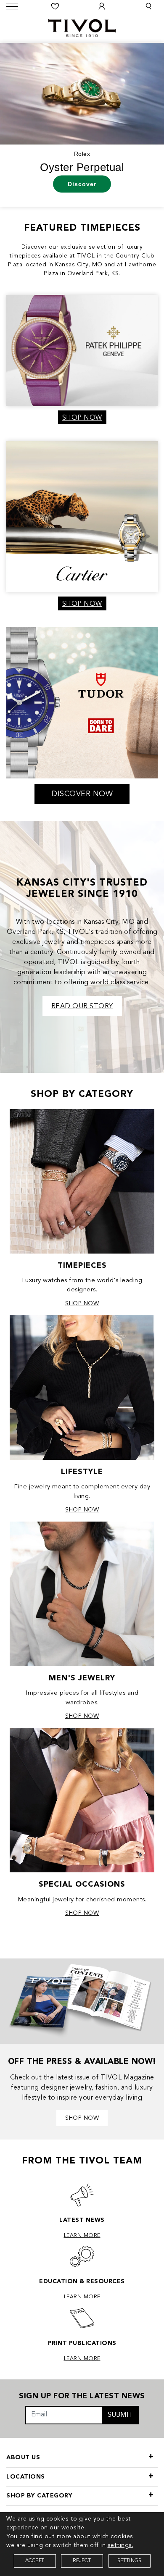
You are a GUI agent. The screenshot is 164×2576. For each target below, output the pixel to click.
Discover (82, 184)
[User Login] (102, 6)
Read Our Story (82, 1007)
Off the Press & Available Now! (82, 2062)
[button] (148, 6)
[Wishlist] (56, 6)
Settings (130, 2561)
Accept (35, 2561)
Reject (82, 2561)
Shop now (82, 2118)
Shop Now (82, 418)
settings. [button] (121, 2545)
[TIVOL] (82, 27)
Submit (120, 2415)
